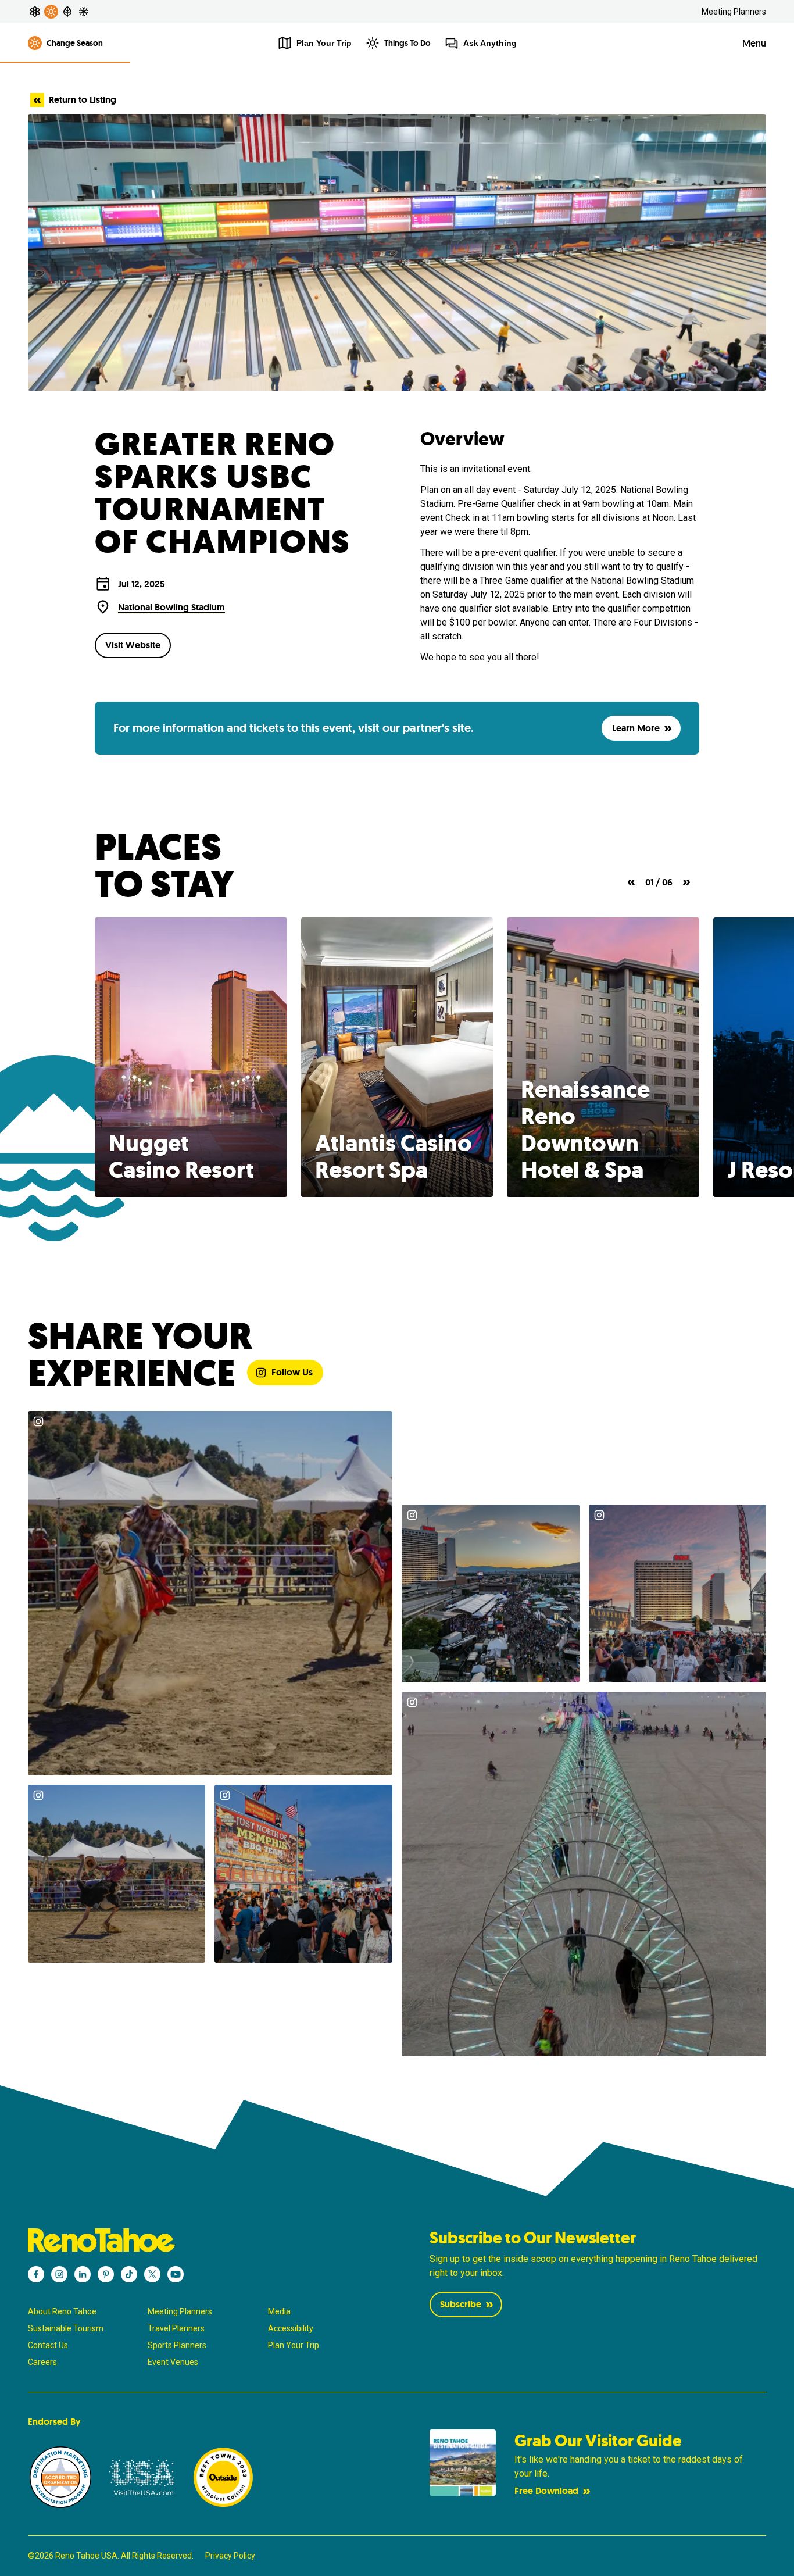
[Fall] (67, 12)
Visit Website (133, 645)
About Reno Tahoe (62, 2311)
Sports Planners (177, 2345)
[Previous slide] (631, 882)
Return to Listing (83, 100)
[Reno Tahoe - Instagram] (59, 2274)
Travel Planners (176, 2328)
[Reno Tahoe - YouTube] (176, 2274)
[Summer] (51, 12)
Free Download (546, 2491)
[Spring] (35, 12)
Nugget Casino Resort (181, 1156)
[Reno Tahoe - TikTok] (129, 2274)
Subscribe (461, 2304)
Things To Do (407, 43)
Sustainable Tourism (66, 2328)
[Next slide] (686, 882)
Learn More (636, 728)
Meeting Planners (734, 12)
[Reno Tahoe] (196, 2240)
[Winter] (84, 12)
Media (279, 2311)
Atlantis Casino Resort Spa (394, 1156)
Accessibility (291, 2328)
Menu (754, 43)
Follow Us (292, 1372)
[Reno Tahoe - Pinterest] (106, 2274)
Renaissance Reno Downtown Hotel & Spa (585, 1130)
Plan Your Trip (294, 2345)
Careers (42, 2362)
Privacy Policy (230, 2556)
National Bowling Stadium (171, 607)
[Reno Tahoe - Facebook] (36, 2274)
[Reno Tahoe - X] (152, 2274)
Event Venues (173, 2362)
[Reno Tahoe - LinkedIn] (83, 2274)
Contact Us (48, 2345)
